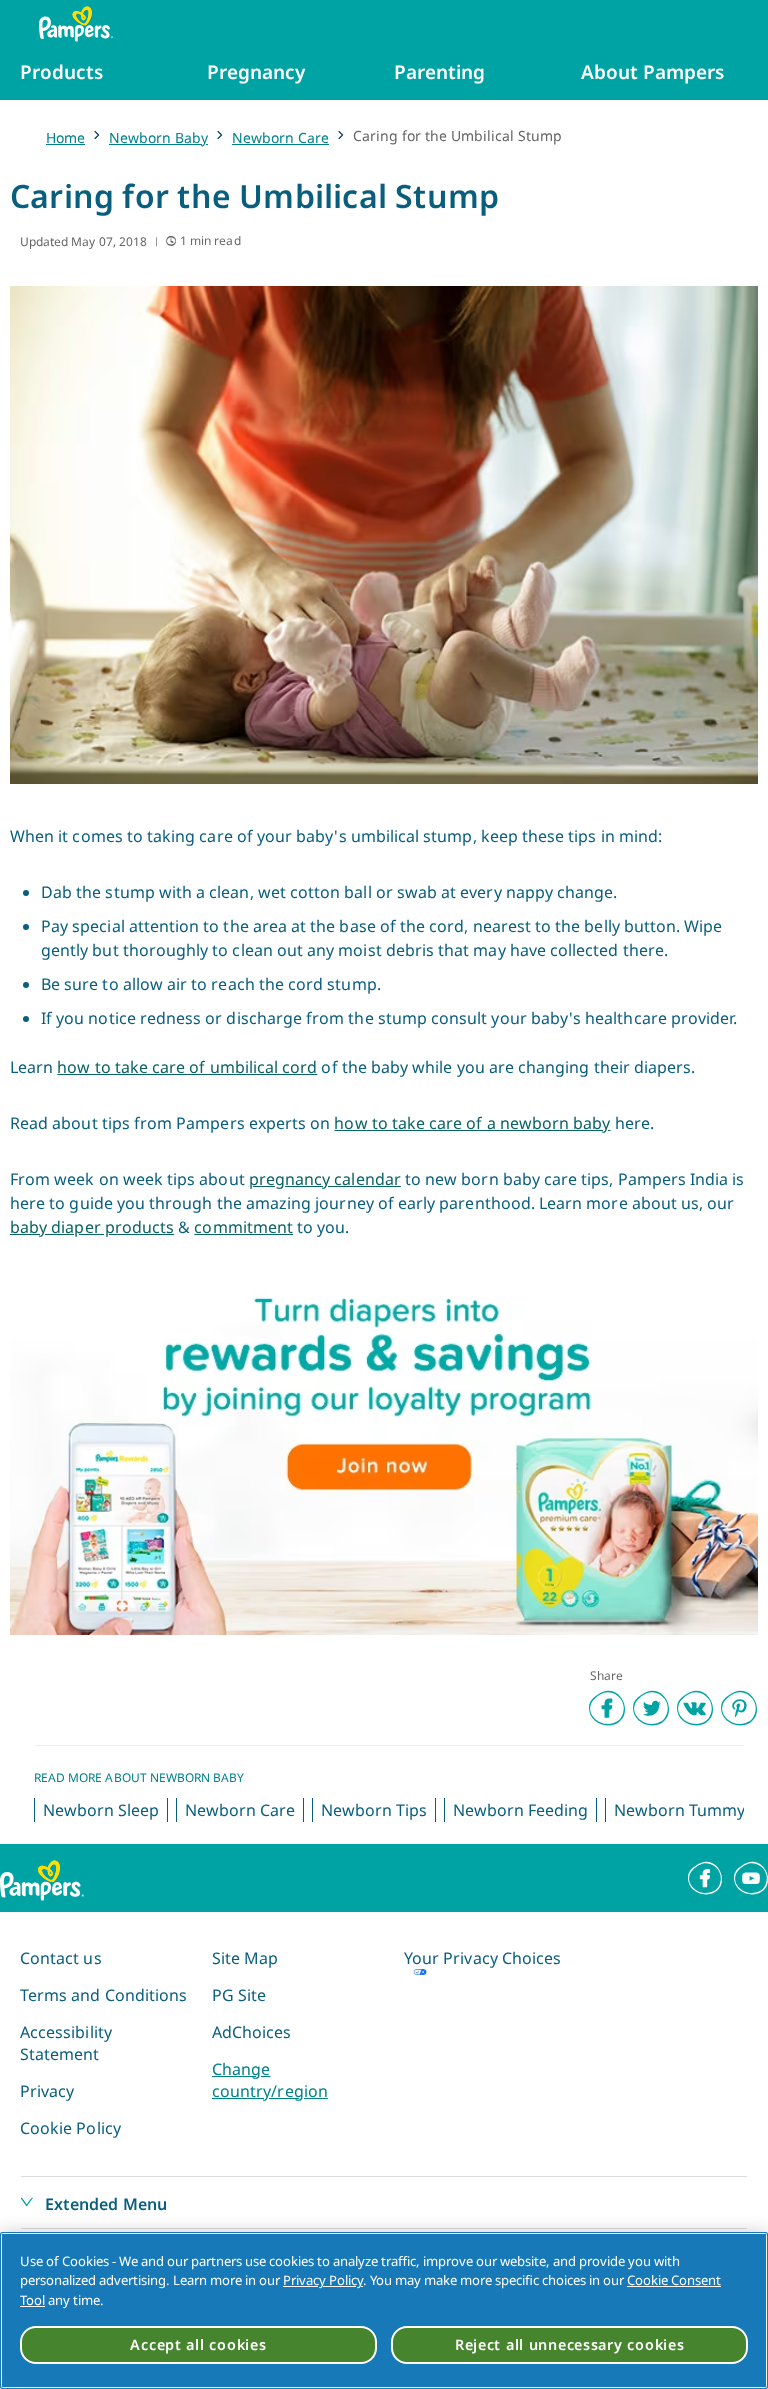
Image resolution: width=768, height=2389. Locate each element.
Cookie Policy (70, 2128)
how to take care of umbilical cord (187, 1067)
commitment (243, 1227)
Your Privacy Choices (482, 1958)
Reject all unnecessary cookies (570, 2344)
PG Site (239, 1995)
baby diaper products (92, 1227)
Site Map (245, 1958)
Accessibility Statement (66, 2043)
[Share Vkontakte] (695, 1708)
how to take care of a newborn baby (472, 1123)
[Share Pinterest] (739, 1708)
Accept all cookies (198, 2344)
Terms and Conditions (103, 1995)
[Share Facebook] (607, 1708)
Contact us (61, 1958)
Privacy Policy (323, 2280)
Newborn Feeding (520, 1810)
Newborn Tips (374, 1810)
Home (65, 137)
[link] (384, 1452)
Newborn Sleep (101, 1810)
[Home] (66, 24)
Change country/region (270, 2080)
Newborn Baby (158, 137)
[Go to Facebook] (705, 1878)
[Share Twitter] (651, 1708)
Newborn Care (280, 137)
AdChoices (252, 2032)
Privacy (47, 2091)
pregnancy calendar (325, 1179)
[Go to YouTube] (751, 1878)
